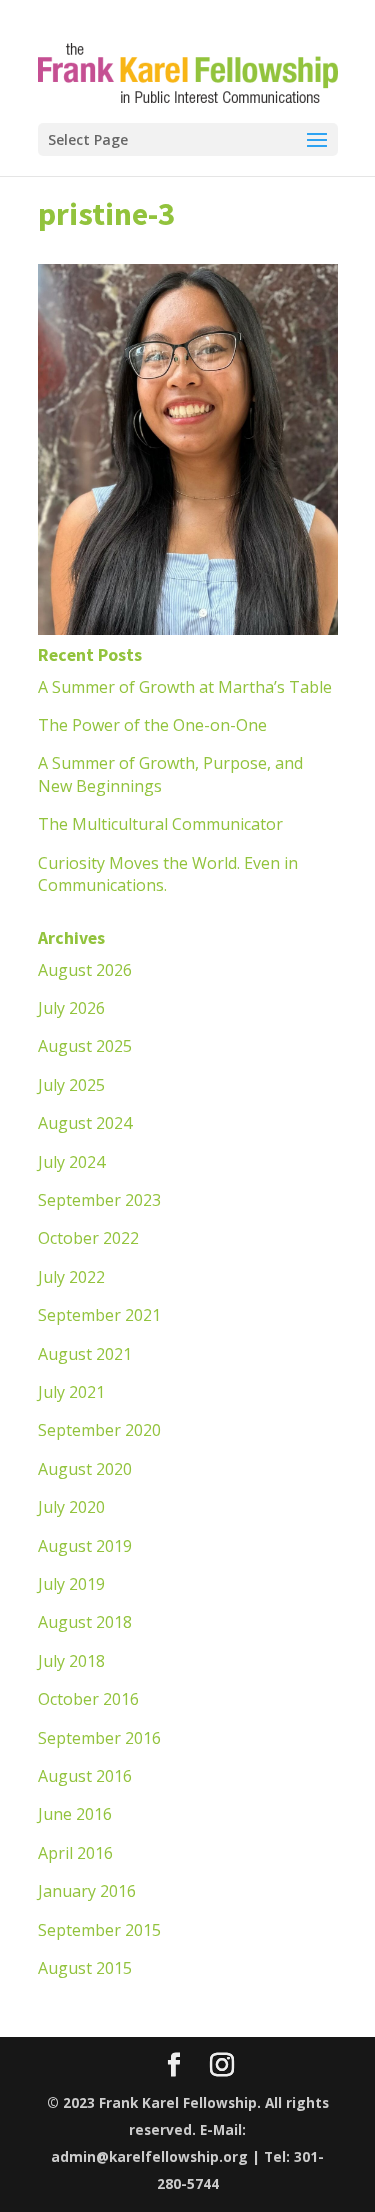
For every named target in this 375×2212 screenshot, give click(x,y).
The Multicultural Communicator (160, 824)
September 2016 (99, 1738)
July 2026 (71, 1008)
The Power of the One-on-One (152, 725)
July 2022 (71, 1277)
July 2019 (71, 1584)
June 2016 (75, 1814)
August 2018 (85, 1622)
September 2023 (99, 1200)
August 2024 (85, 1123)
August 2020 (85, 1469)
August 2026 (85, 970)
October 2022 (88, 1238)
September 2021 (99, 1315)
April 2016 (75, 1853)
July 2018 (71, 1661)
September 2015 (99, 1930)
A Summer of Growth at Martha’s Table (185, 687)
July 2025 (71, 1085)
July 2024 (71, 1162)
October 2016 (88, 1699)
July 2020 (71, 1507)
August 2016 (85, 1776)
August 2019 (85, 1546)
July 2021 (71, 1392)
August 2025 (85, 1046)
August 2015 (85, 1968)
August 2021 (85, 1354)
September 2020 (99, 1430)
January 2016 (87, 1891)
